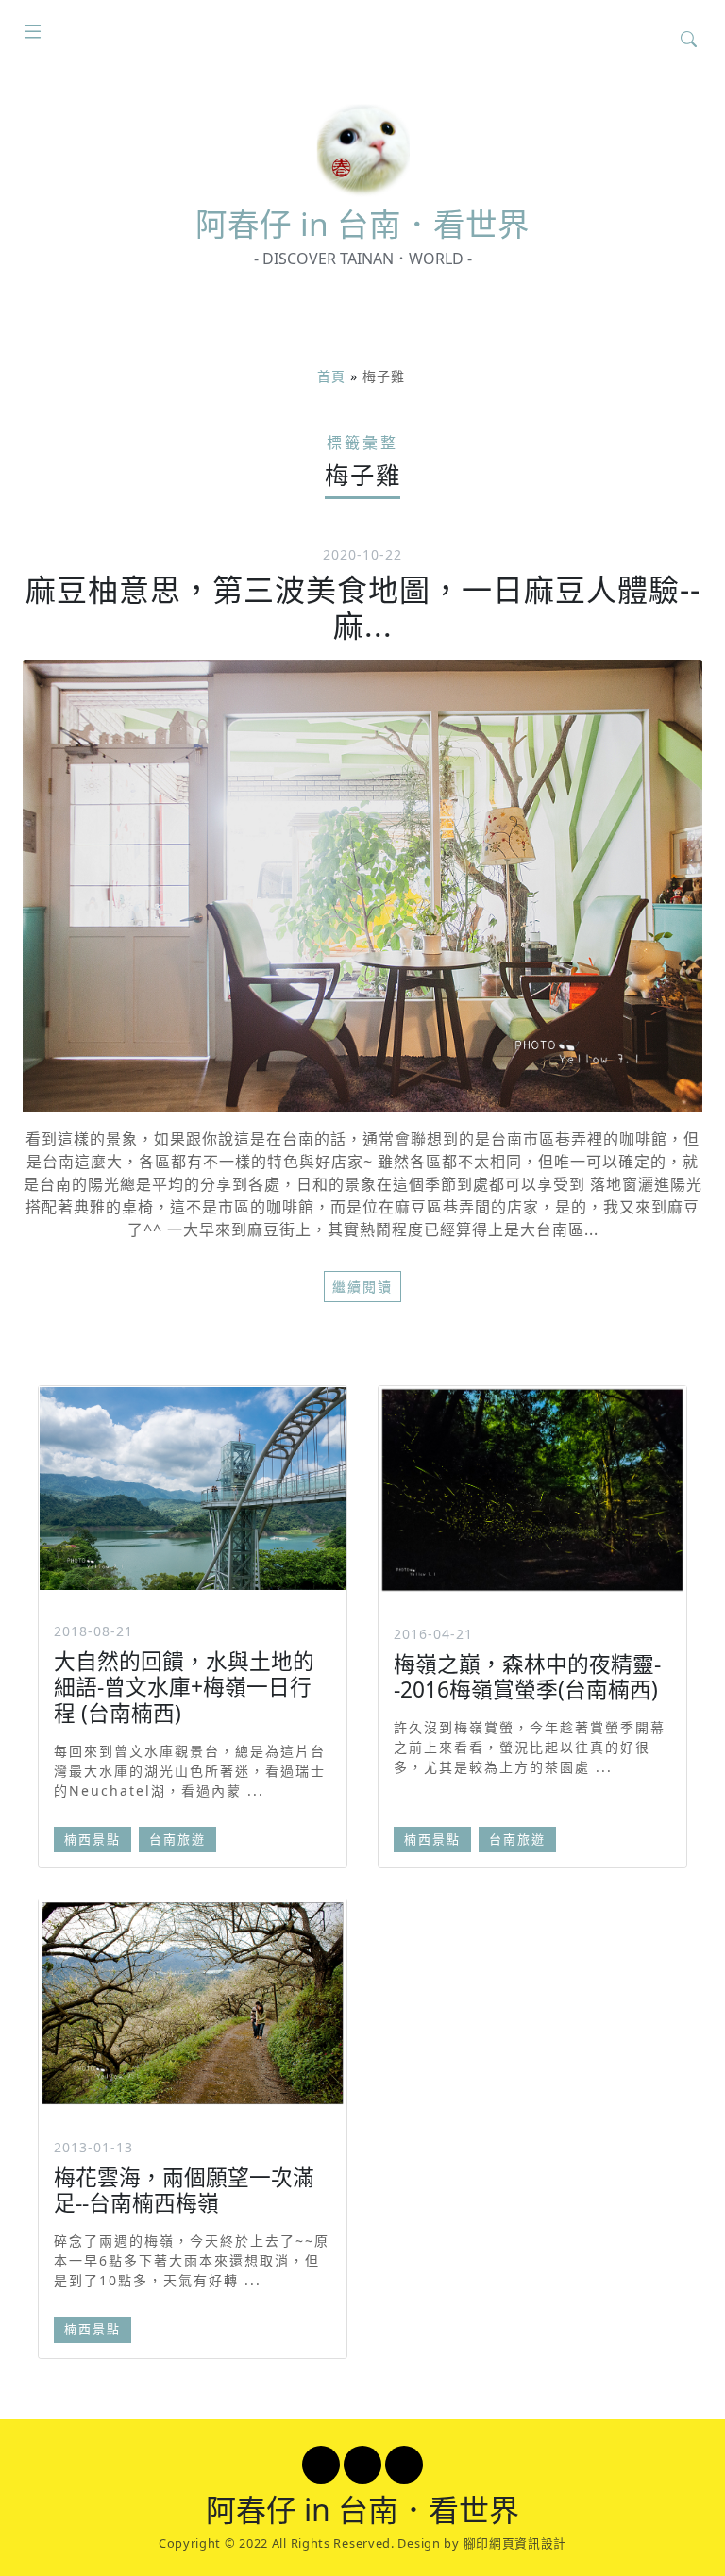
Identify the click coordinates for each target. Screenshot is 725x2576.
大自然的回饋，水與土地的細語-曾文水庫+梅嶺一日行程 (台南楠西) (184, 1687)
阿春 (362, 224)
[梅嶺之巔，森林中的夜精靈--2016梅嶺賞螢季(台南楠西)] (532, 1490)
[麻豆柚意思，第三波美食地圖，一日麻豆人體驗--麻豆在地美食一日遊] (362, 886)
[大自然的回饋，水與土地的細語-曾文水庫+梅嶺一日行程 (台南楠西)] (193, 1489)
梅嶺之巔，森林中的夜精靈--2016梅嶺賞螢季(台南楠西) (527, 1677)
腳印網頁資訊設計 (515, 2543)
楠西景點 (93, 1839)
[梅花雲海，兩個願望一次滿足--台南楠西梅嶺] (193, 2003)
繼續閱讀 (362, 1287)
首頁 (331, 376)
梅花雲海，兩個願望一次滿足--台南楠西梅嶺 (184, 2190)
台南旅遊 (177, 1839)
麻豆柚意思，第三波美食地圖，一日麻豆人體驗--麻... (363, 607)
